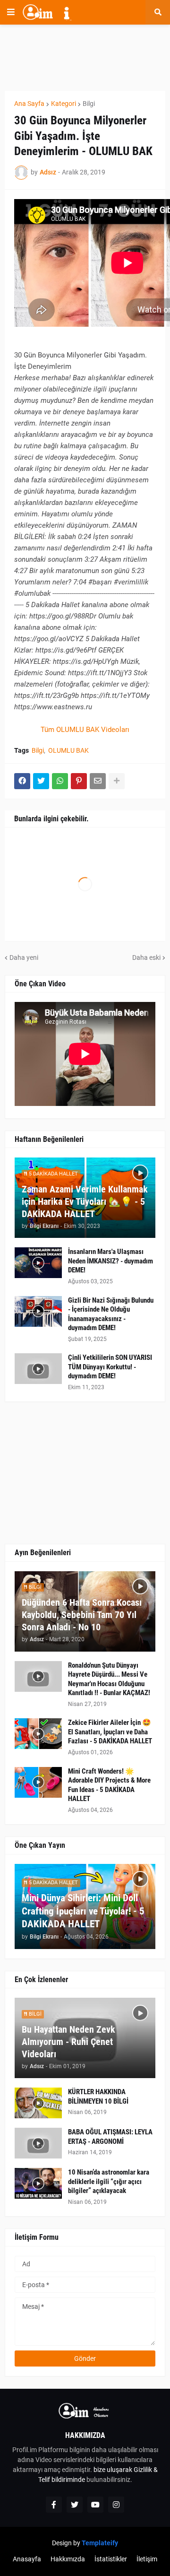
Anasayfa (27, 2559)
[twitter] (75, 2505)
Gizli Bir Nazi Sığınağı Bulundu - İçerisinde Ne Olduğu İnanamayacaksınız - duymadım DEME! (111, 1314)
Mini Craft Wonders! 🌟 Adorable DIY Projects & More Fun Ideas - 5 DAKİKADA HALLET (109, 1785)
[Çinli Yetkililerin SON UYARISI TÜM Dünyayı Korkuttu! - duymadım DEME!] (38, 1369)
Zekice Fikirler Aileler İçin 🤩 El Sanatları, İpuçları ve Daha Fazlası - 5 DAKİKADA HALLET (110, 1732)
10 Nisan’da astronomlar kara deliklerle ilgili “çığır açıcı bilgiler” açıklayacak (109, 2181)
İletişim (147, 2559)
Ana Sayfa (29, 104)
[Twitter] (41, 781)
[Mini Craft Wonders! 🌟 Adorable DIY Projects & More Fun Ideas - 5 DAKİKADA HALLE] (38, 1782)
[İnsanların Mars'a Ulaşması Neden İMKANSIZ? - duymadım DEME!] (38, 1263)
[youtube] (95, 2505)
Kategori (64, 104)
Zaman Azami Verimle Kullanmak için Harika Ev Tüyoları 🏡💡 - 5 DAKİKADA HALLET (85, 1201)
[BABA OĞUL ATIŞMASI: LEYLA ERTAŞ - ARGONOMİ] (38, 2143)
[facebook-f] (54, 2505)
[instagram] (116, 2505)
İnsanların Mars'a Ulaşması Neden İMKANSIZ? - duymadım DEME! (110, 1261)
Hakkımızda (68, 2559)
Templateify (100, 2543)
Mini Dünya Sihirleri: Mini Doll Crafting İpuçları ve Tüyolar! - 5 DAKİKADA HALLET (83, 1911)
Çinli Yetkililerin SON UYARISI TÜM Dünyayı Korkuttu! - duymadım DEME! (110, 1367)
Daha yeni (24, 957)
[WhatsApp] (60, 781)
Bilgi (89, 104)
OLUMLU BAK (68, 750)
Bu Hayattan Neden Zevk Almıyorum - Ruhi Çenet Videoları (68, 2042)
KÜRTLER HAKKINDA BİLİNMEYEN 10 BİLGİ (98, 2097)
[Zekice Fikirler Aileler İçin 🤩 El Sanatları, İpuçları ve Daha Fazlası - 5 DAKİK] (38, 1734)
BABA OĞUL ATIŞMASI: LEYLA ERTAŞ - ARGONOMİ (110, 2137)
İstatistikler (111, 2559)
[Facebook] (22, 781)
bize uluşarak (113, 2470)
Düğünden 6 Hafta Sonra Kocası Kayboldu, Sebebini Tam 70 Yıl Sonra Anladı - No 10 (82, 1615)
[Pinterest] (79, 781)
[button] (11, 12)
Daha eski (146, 957)
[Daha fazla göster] (117, 781)
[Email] (98, 781)
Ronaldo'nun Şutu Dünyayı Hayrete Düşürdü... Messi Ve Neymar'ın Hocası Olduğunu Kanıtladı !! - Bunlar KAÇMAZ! (109, 1679)
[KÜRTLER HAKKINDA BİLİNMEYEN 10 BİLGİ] (38, 2103)
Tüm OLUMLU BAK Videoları (85, 730)
